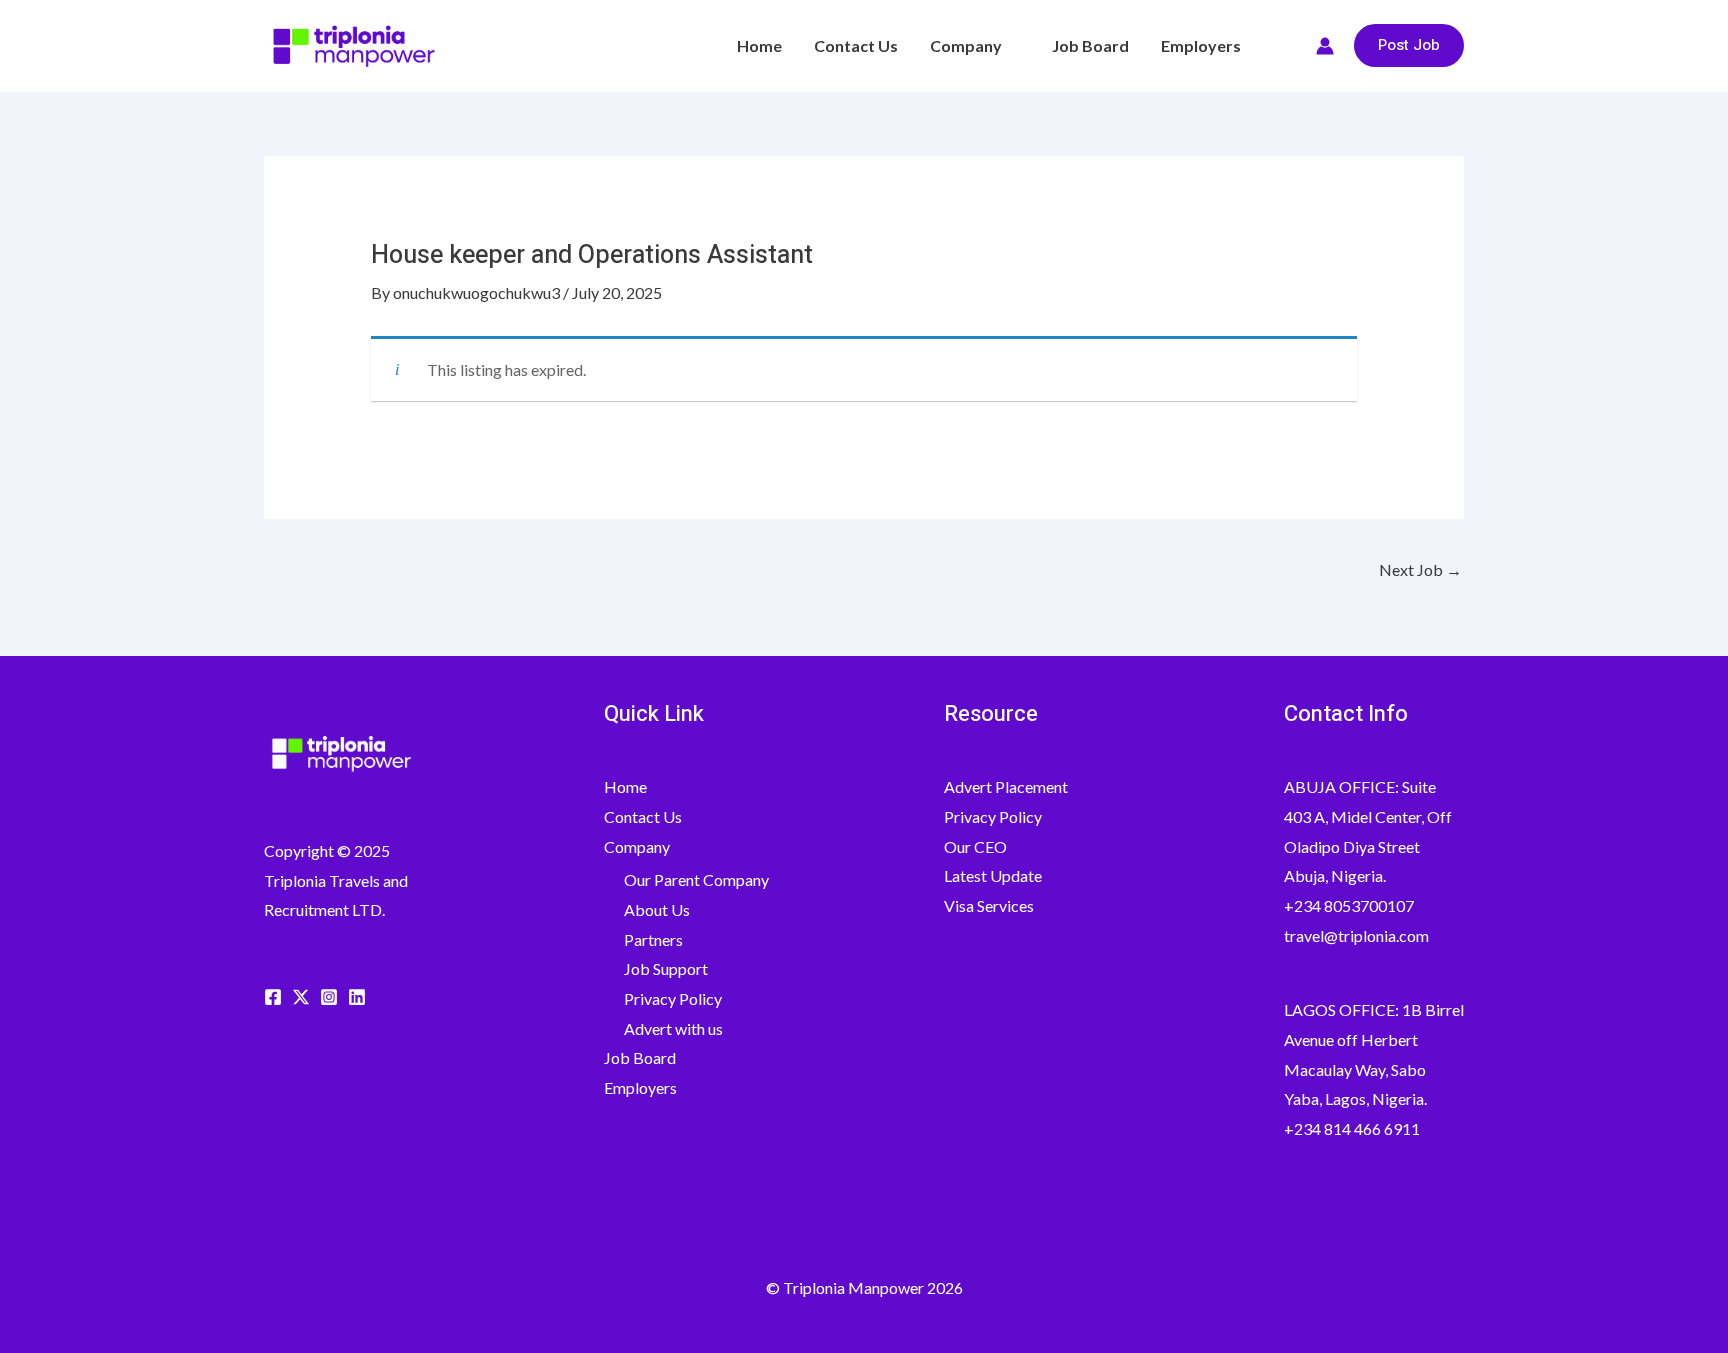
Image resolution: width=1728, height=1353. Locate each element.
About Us (657, 909)
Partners (653, 939)
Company (966, 45)
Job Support (666, 968)
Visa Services (989, 905)
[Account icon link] (1325, 46)
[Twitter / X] (301, 997)
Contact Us (856, 45)
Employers (1201, 45)
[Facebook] (273, 997)
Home (759, 45)
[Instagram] (329, 997)
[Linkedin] (357, 997)
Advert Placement (1006, 786)
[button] (1286, 45)
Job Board (1090, 45)
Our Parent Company (696, 879)
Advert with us (673, 1028)
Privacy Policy (673, 998)
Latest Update (993, 875)
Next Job (1420, 569)
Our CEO (975, 846)
